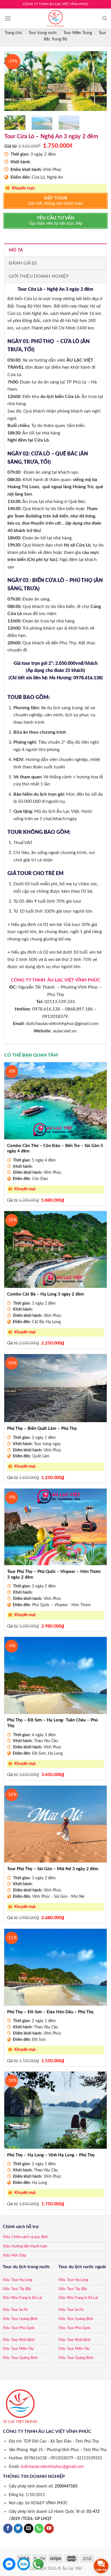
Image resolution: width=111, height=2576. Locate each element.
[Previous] (13, 81)
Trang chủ (13, 33)
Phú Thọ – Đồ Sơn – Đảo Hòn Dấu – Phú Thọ (50, 2012)
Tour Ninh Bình (23, 2340)
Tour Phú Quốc (23, 2328)
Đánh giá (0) (23, 263)
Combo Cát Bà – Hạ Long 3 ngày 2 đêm (46, 1294)
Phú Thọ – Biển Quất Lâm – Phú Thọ (42, 1429)
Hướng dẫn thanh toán (29, 2246)
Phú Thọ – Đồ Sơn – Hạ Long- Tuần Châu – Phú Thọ (52, 1723)
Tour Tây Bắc (21, 2289)
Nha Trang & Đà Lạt (27, 2298)
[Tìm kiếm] (105, 18)
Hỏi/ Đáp (19, 2256)
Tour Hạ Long (22, 2280)
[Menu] (8, 18)
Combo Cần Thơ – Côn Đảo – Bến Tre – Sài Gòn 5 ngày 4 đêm (55, 1149)
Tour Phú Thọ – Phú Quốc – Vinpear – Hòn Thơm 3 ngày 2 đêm (54, 1574)
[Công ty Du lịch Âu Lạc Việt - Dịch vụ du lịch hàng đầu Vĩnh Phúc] (55, 18)
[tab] (55, 250)
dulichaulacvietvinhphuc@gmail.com (52, 2467)
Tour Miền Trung (78, 33)
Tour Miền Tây (22, 2349)
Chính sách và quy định (30, 2237)
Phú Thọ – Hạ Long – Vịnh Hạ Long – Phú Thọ (51, 2155)
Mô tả (16, 250)
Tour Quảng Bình (24, 2319)
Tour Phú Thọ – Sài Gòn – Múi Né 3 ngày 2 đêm (53, 1869)
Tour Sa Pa (19, 2310)
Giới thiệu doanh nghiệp (39, 276)
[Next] (98, 81)
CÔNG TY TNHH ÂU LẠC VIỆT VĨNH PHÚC (56, 980)
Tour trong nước (43, 33)
